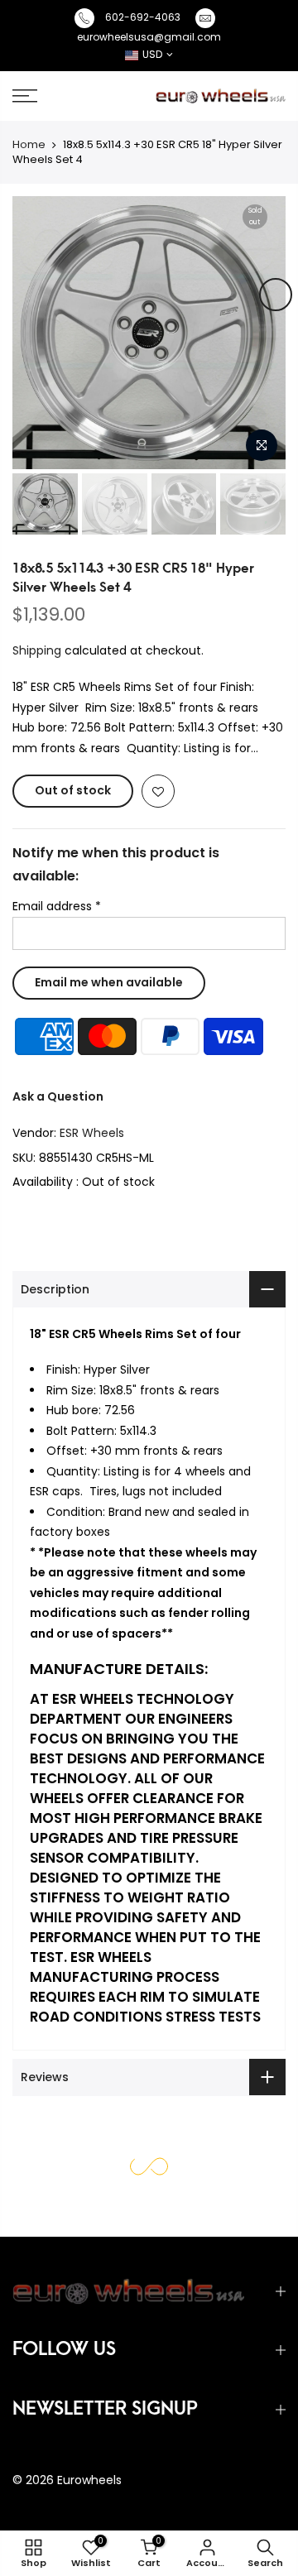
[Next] (276, 295)
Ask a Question (58, 1096)
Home (29, 144)
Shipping (37, 650)
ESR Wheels (92, 1133)
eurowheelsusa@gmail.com (149, 37)
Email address (57, 906)
